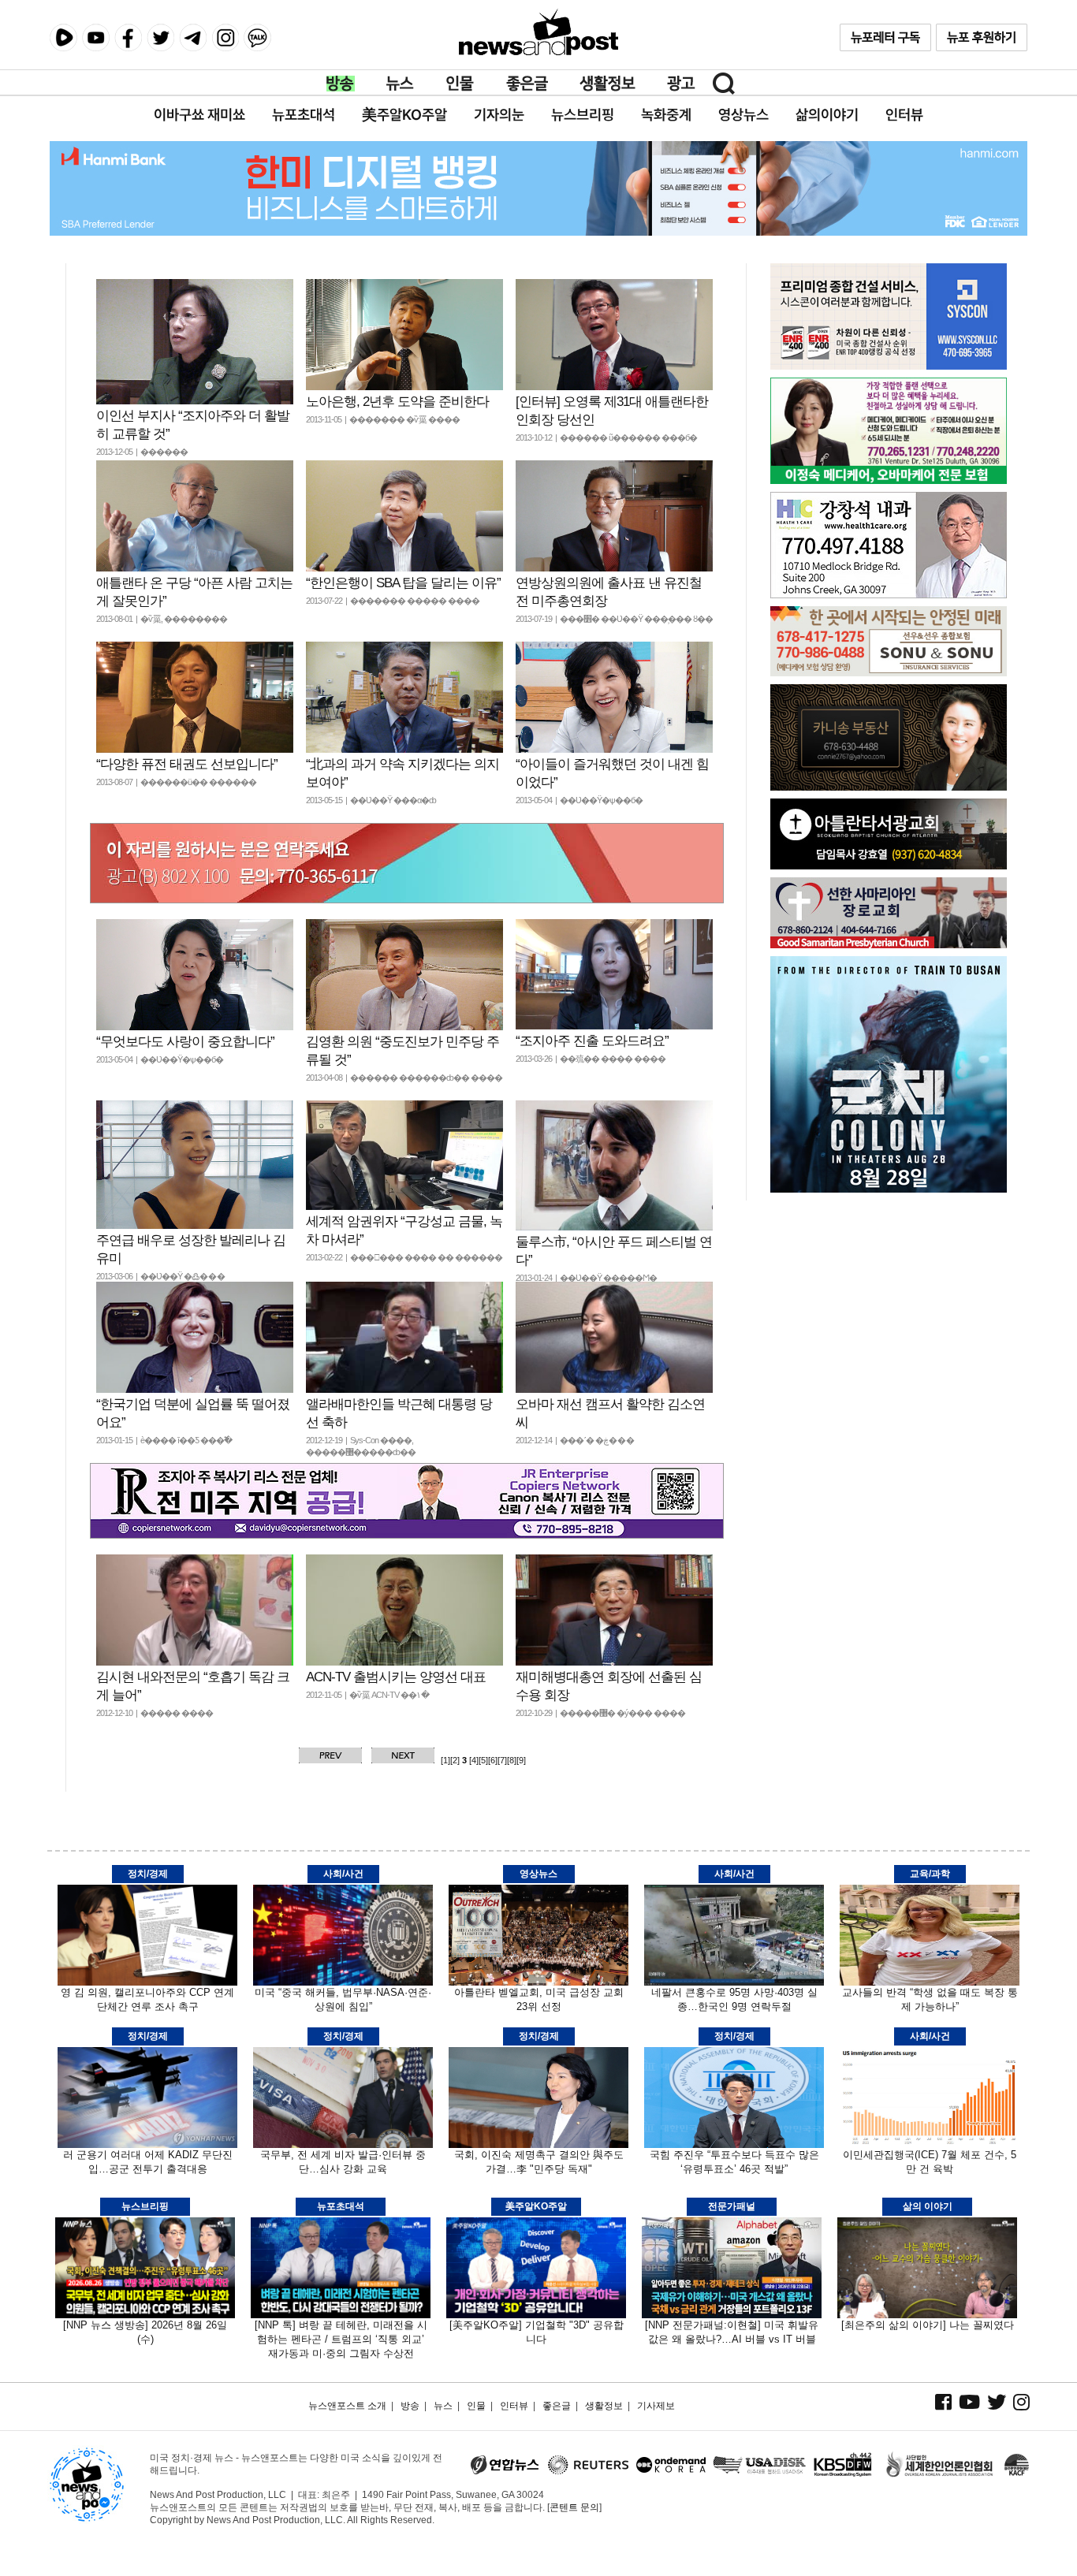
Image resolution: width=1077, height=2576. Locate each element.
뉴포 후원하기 (982, 37)
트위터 (160, 37)
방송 (341, 84)
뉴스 (401, 84)
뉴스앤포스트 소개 (347, 2406)
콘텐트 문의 (574, 2507)
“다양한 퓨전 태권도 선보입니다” (187, 764)
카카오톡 (257, 37)
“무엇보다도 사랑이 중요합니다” (185, 1042)
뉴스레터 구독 (885, 37)
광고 (681, 84)
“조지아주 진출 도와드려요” (592, 1041)
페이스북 (128, 37)
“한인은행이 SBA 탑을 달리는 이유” (403, 583)
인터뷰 (514, 2406)
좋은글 (527, 84)
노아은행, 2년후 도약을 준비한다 (397, 402)
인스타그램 (225, 37)
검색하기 (724, 84)
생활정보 (607, 84)
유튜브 (96, 37)
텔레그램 (193, 37)
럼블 (63, 38)
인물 (460, 84)
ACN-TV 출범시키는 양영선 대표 (396, 1677)
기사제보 (656, 2406)
